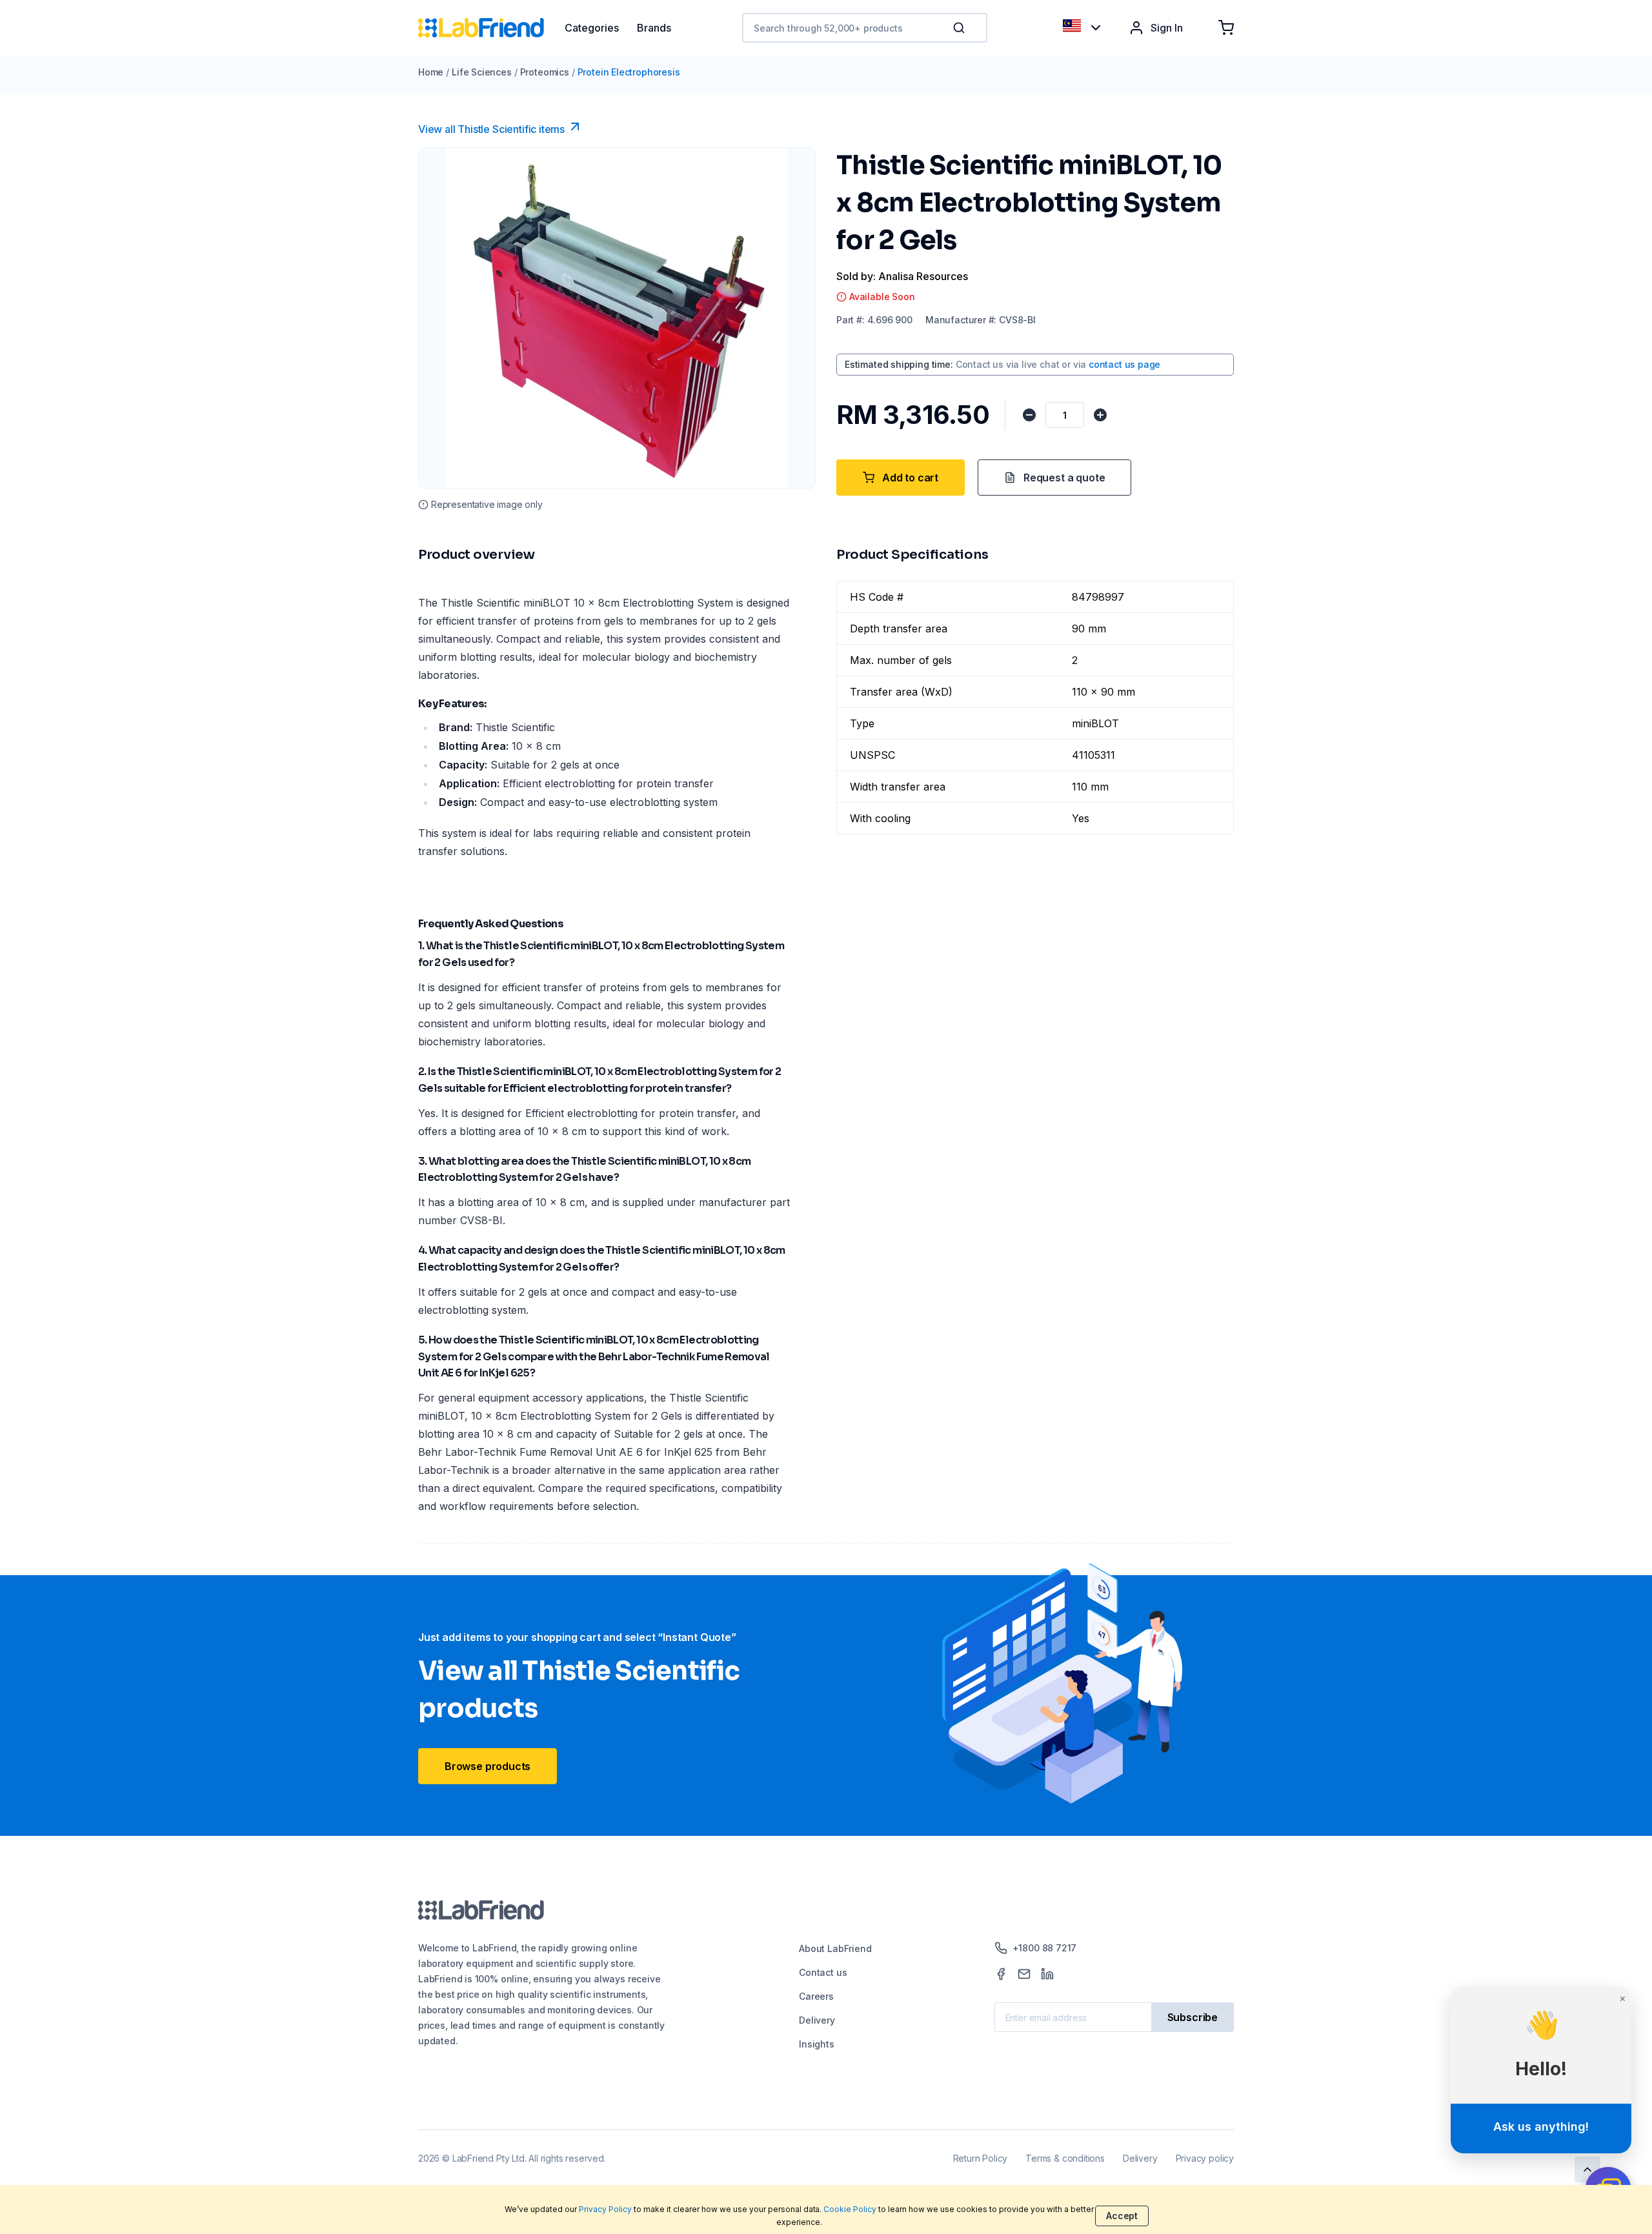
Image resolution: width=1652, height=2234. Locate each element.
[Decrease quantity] (1029, 415)
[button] (962, 28)
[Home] (491, 28)
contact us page (1124, 364)
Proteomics (545, 72)
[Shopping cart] (1226, 28)
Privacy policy (1205, 2158)
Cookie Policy (850, 2209)
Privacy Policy (605, 2209)
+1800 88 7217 (1045, 1948)
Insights (817, 2044)
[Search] (960, 28)
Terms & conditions (1065, 2158)
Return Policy (981, 2158)
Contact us (823, 1972)
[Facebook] (1001, 1974)
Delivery (817, 2020)
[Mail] (1024, 1974)
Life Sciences (482, 72)
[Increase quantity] (1100, 415)
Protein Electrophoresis (629, 72)
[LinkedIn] (1047, 1974)
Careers (816, 1996)
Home (431, 72)
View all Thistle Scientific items (491, 129)
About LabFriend (835, 1948)
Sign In (1167, 28)
